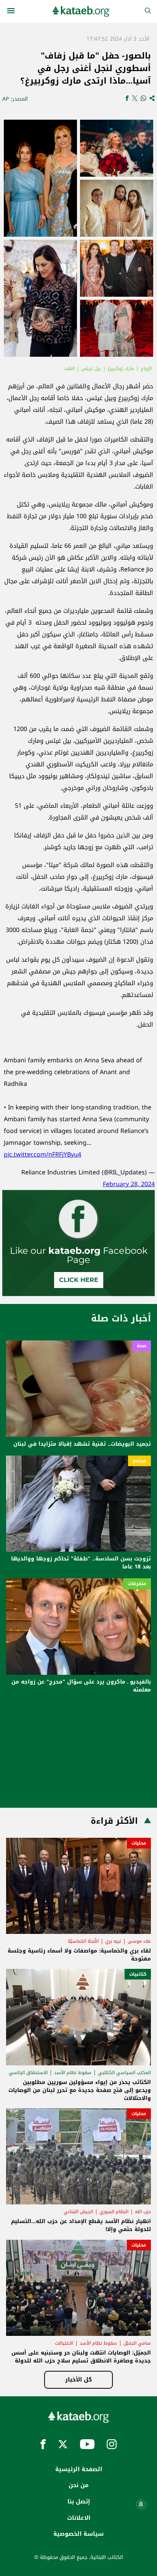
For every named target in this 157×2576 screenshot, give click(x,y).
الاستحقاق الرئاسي (28, 2073)
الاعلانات (79, 2518)
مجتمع (139, 1461)
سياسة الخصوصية (78, 2534)
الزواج (146, 369)
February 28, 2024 (129, 1184)
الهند (69, 369)
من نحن (78, 2485)
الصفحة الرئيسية (79, 2469)
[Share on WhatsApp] (143, 99)
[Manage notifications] (141, 2504)
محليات (139, 1843)
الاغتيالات (64, 2343)
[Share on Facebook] (127, 99)
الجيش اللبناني (78, 2212)
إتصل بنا (79, 2502)
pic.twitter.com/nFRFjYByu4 (42, 1154)
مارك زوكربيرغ (121, 369)
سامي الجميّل (137, 2343)
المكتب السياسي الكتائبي (124, 2073)
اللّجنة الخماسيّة (83, 1941)
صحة (142, 1346)
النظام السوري (114, 2212)
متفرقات (137, 1584)
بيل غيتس (91, 369)
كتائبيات (138, 1974)
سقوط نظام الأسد (73, 2073)
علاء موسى (139, 1941)
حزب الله (143, 2212)
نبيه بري (113, 1941)
